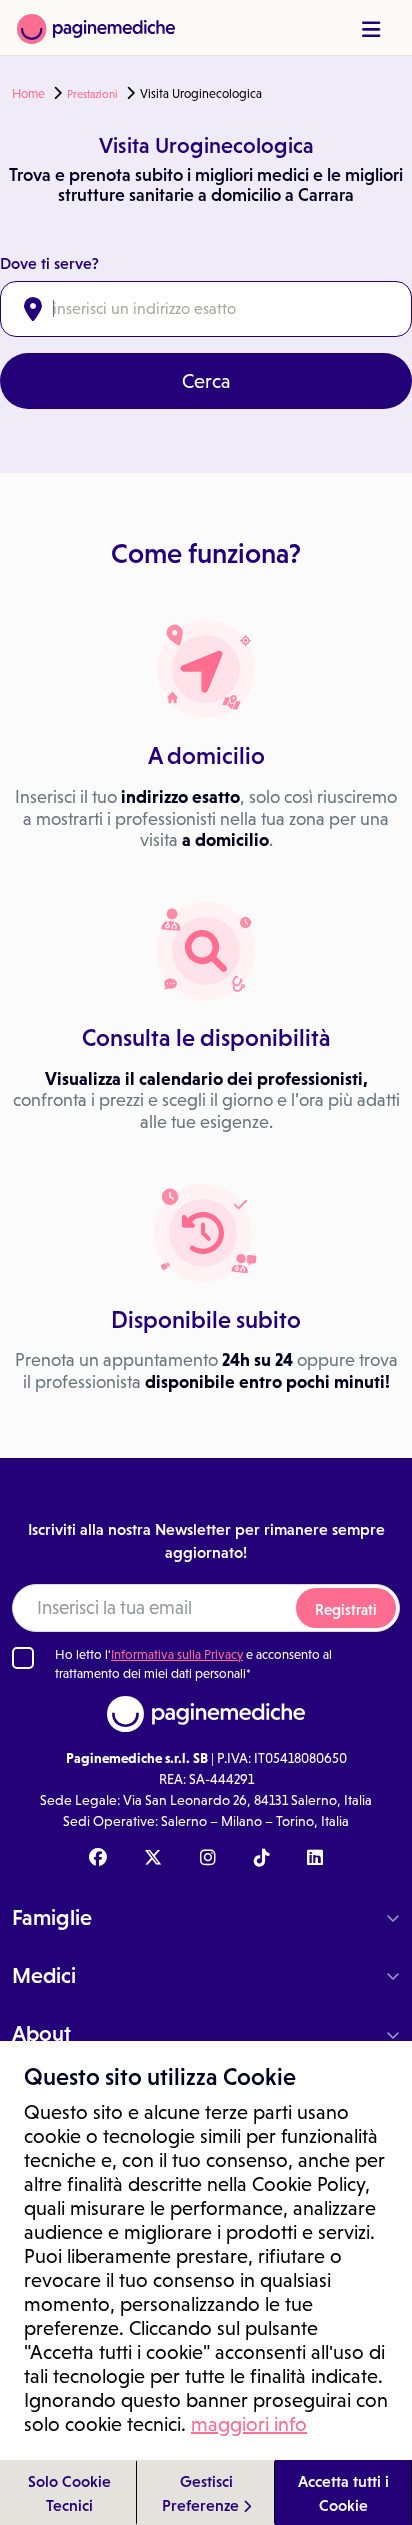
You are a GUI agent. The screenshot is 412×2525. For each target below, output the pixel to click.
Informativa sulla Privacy (177, 1654)
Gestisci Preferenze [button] (202, 2493)
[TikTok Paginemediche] (262, 1859)
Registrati (346, 1609)
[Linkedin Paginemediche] (315, 1859)
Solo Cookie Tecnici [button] (69, 2493)
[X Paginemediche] (153, 1859)
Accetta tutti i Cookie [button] (343, 2493)
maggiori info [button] (249, 2424)
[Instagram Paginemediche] (208, 1859)
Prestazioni (92, 94)
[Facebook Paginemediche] (98, 1859)
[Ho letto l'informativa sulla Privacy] (23, 1658)
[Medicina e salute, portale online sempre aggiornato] (96, 27)
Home (28, 94)
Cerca (206, 381)
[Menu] (371, 29)
